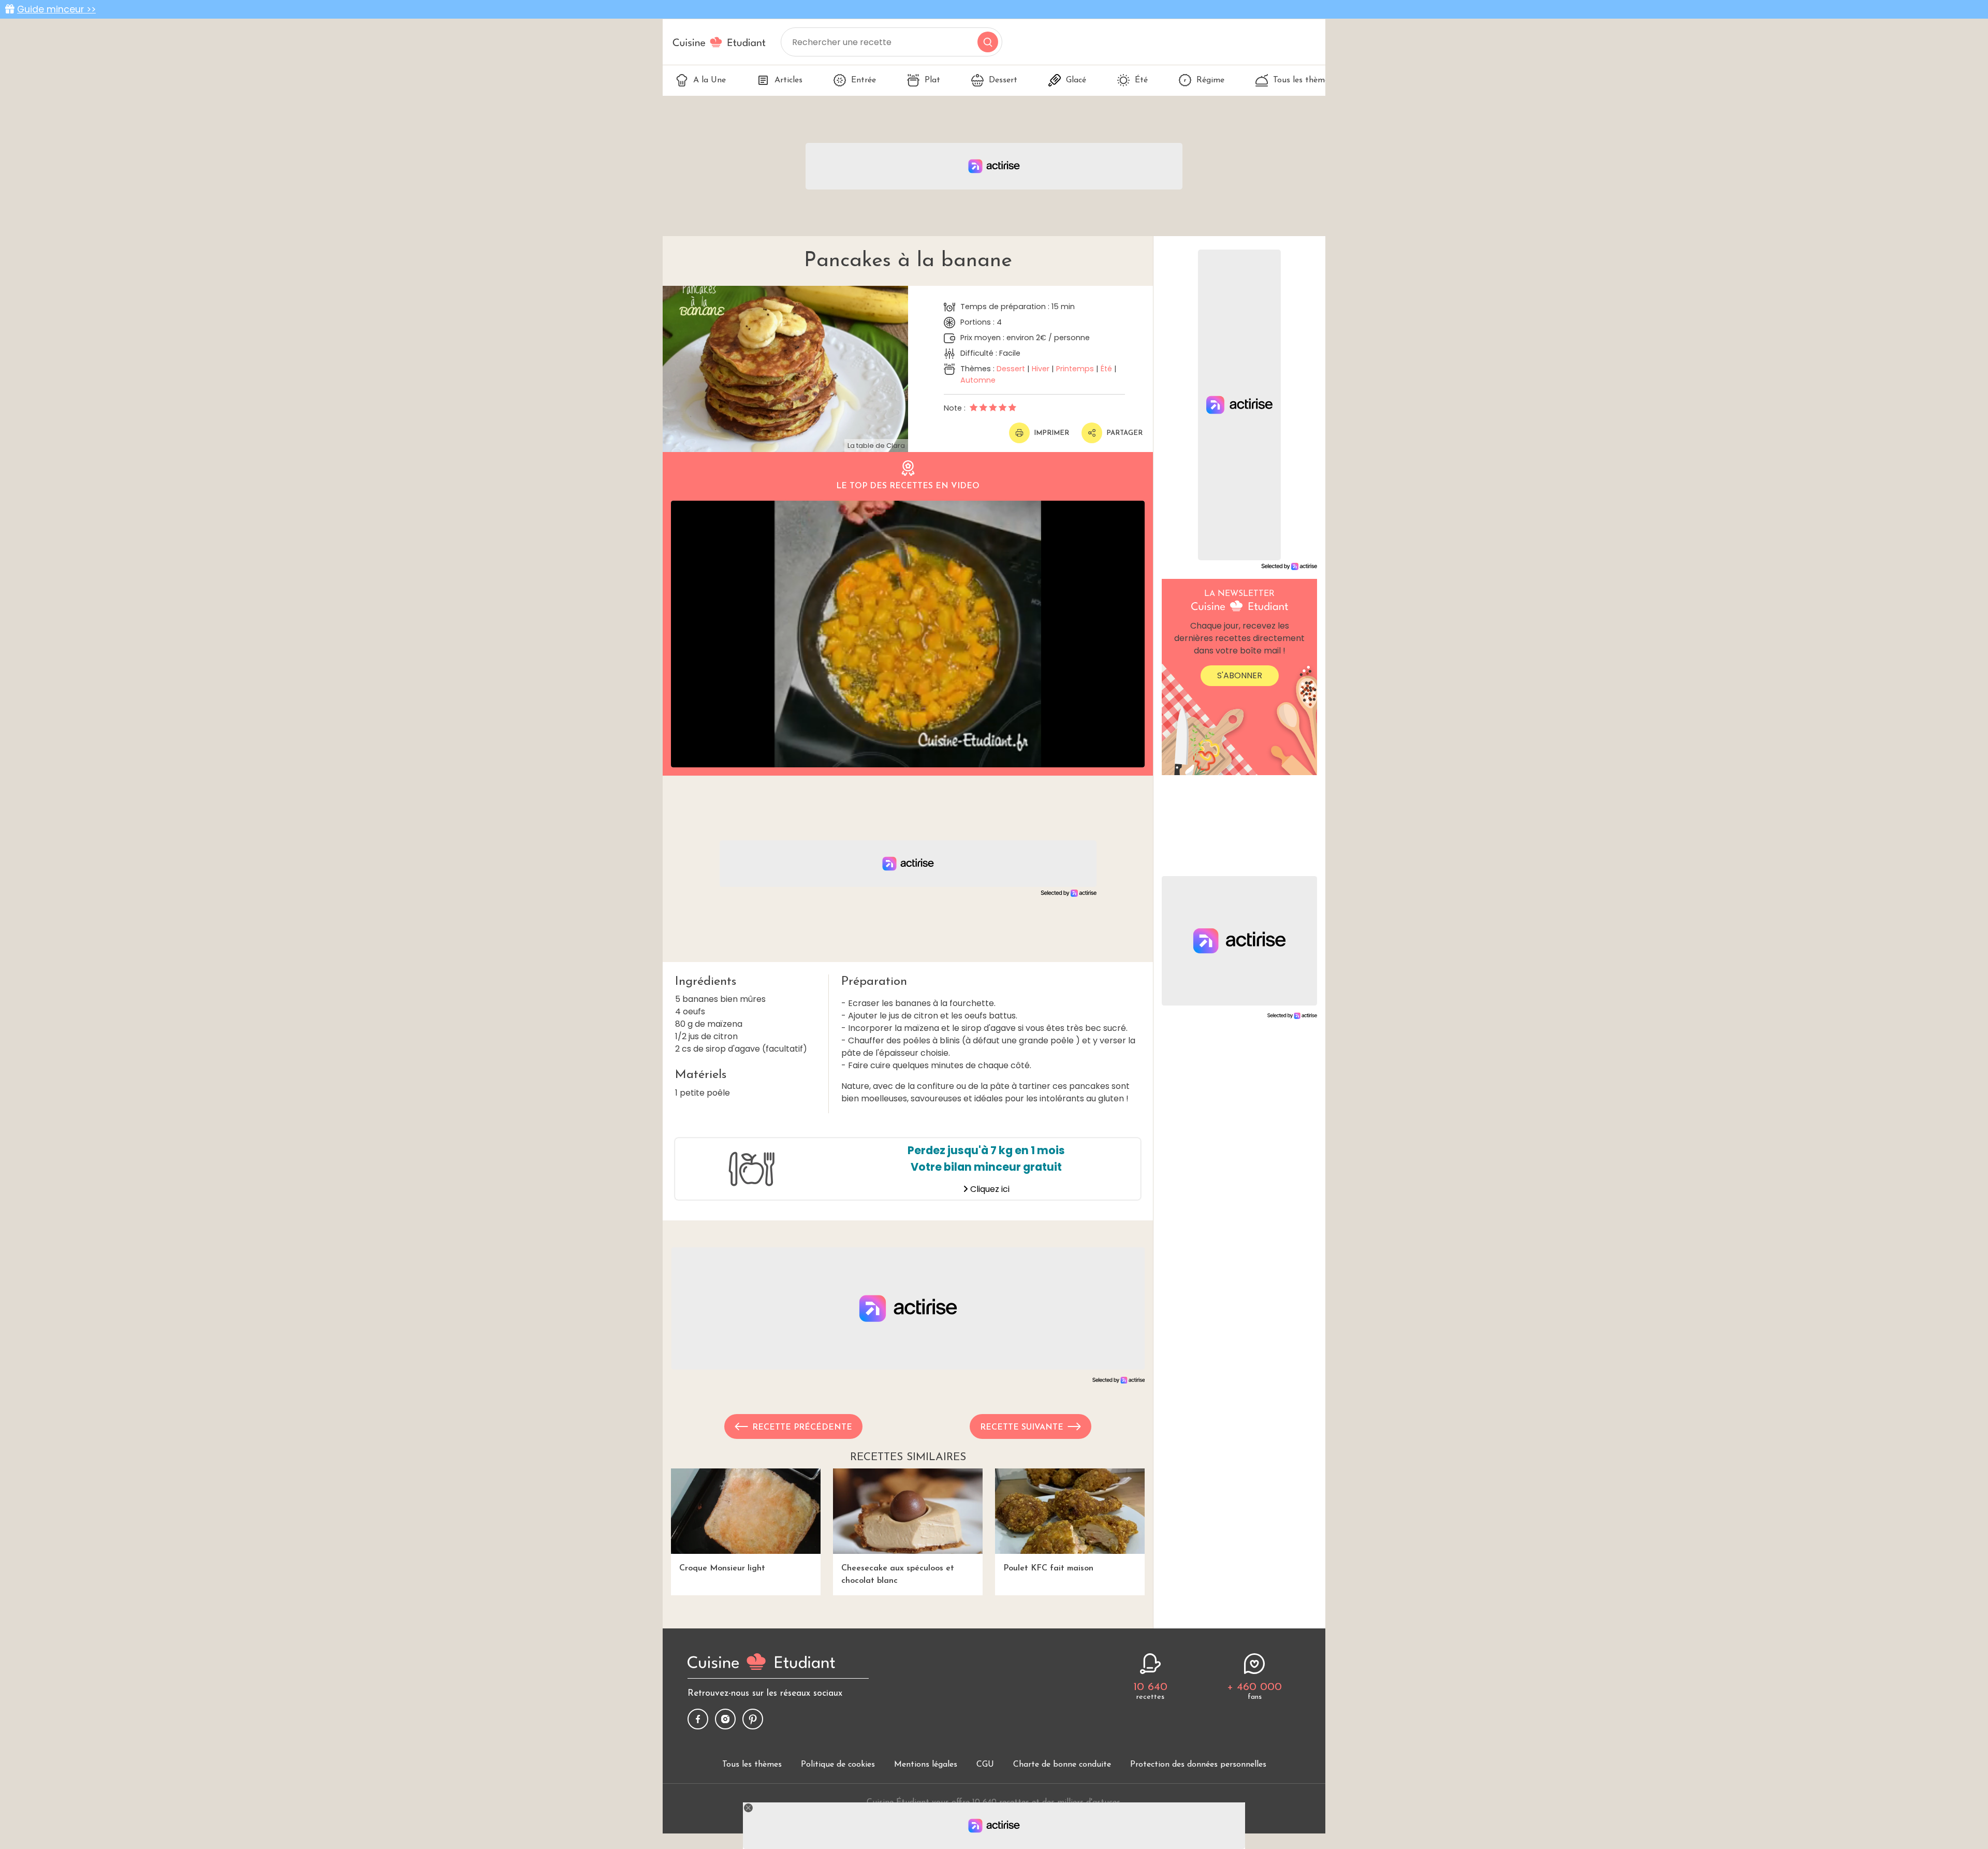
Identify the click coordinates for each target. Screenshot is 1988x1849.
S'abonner (1240, 675)
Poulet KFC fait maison (1048, 1568)
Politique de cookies (838, 1765)
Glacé (1076, 80)
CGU (985, 1765)
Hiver (1041, 369)
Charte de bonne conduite (1062, 1765)
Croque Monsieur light (722, 1568)
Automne (978, 380)
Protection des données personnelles (1198, 1765)
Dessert (1003, 80)
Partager (1124, 433)
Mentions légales (926, 1765)
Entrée (864, 80)
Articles (788, 80)
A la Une (710, 80)
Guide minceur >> (56, 9)
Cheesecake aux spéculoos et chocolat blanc (898, 1575)
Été (1141, 80)
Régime (1210, 80)
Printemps (1075, 369)
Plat (932, 80)
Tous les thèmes (1303, 80)
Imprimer (1051, 433)
